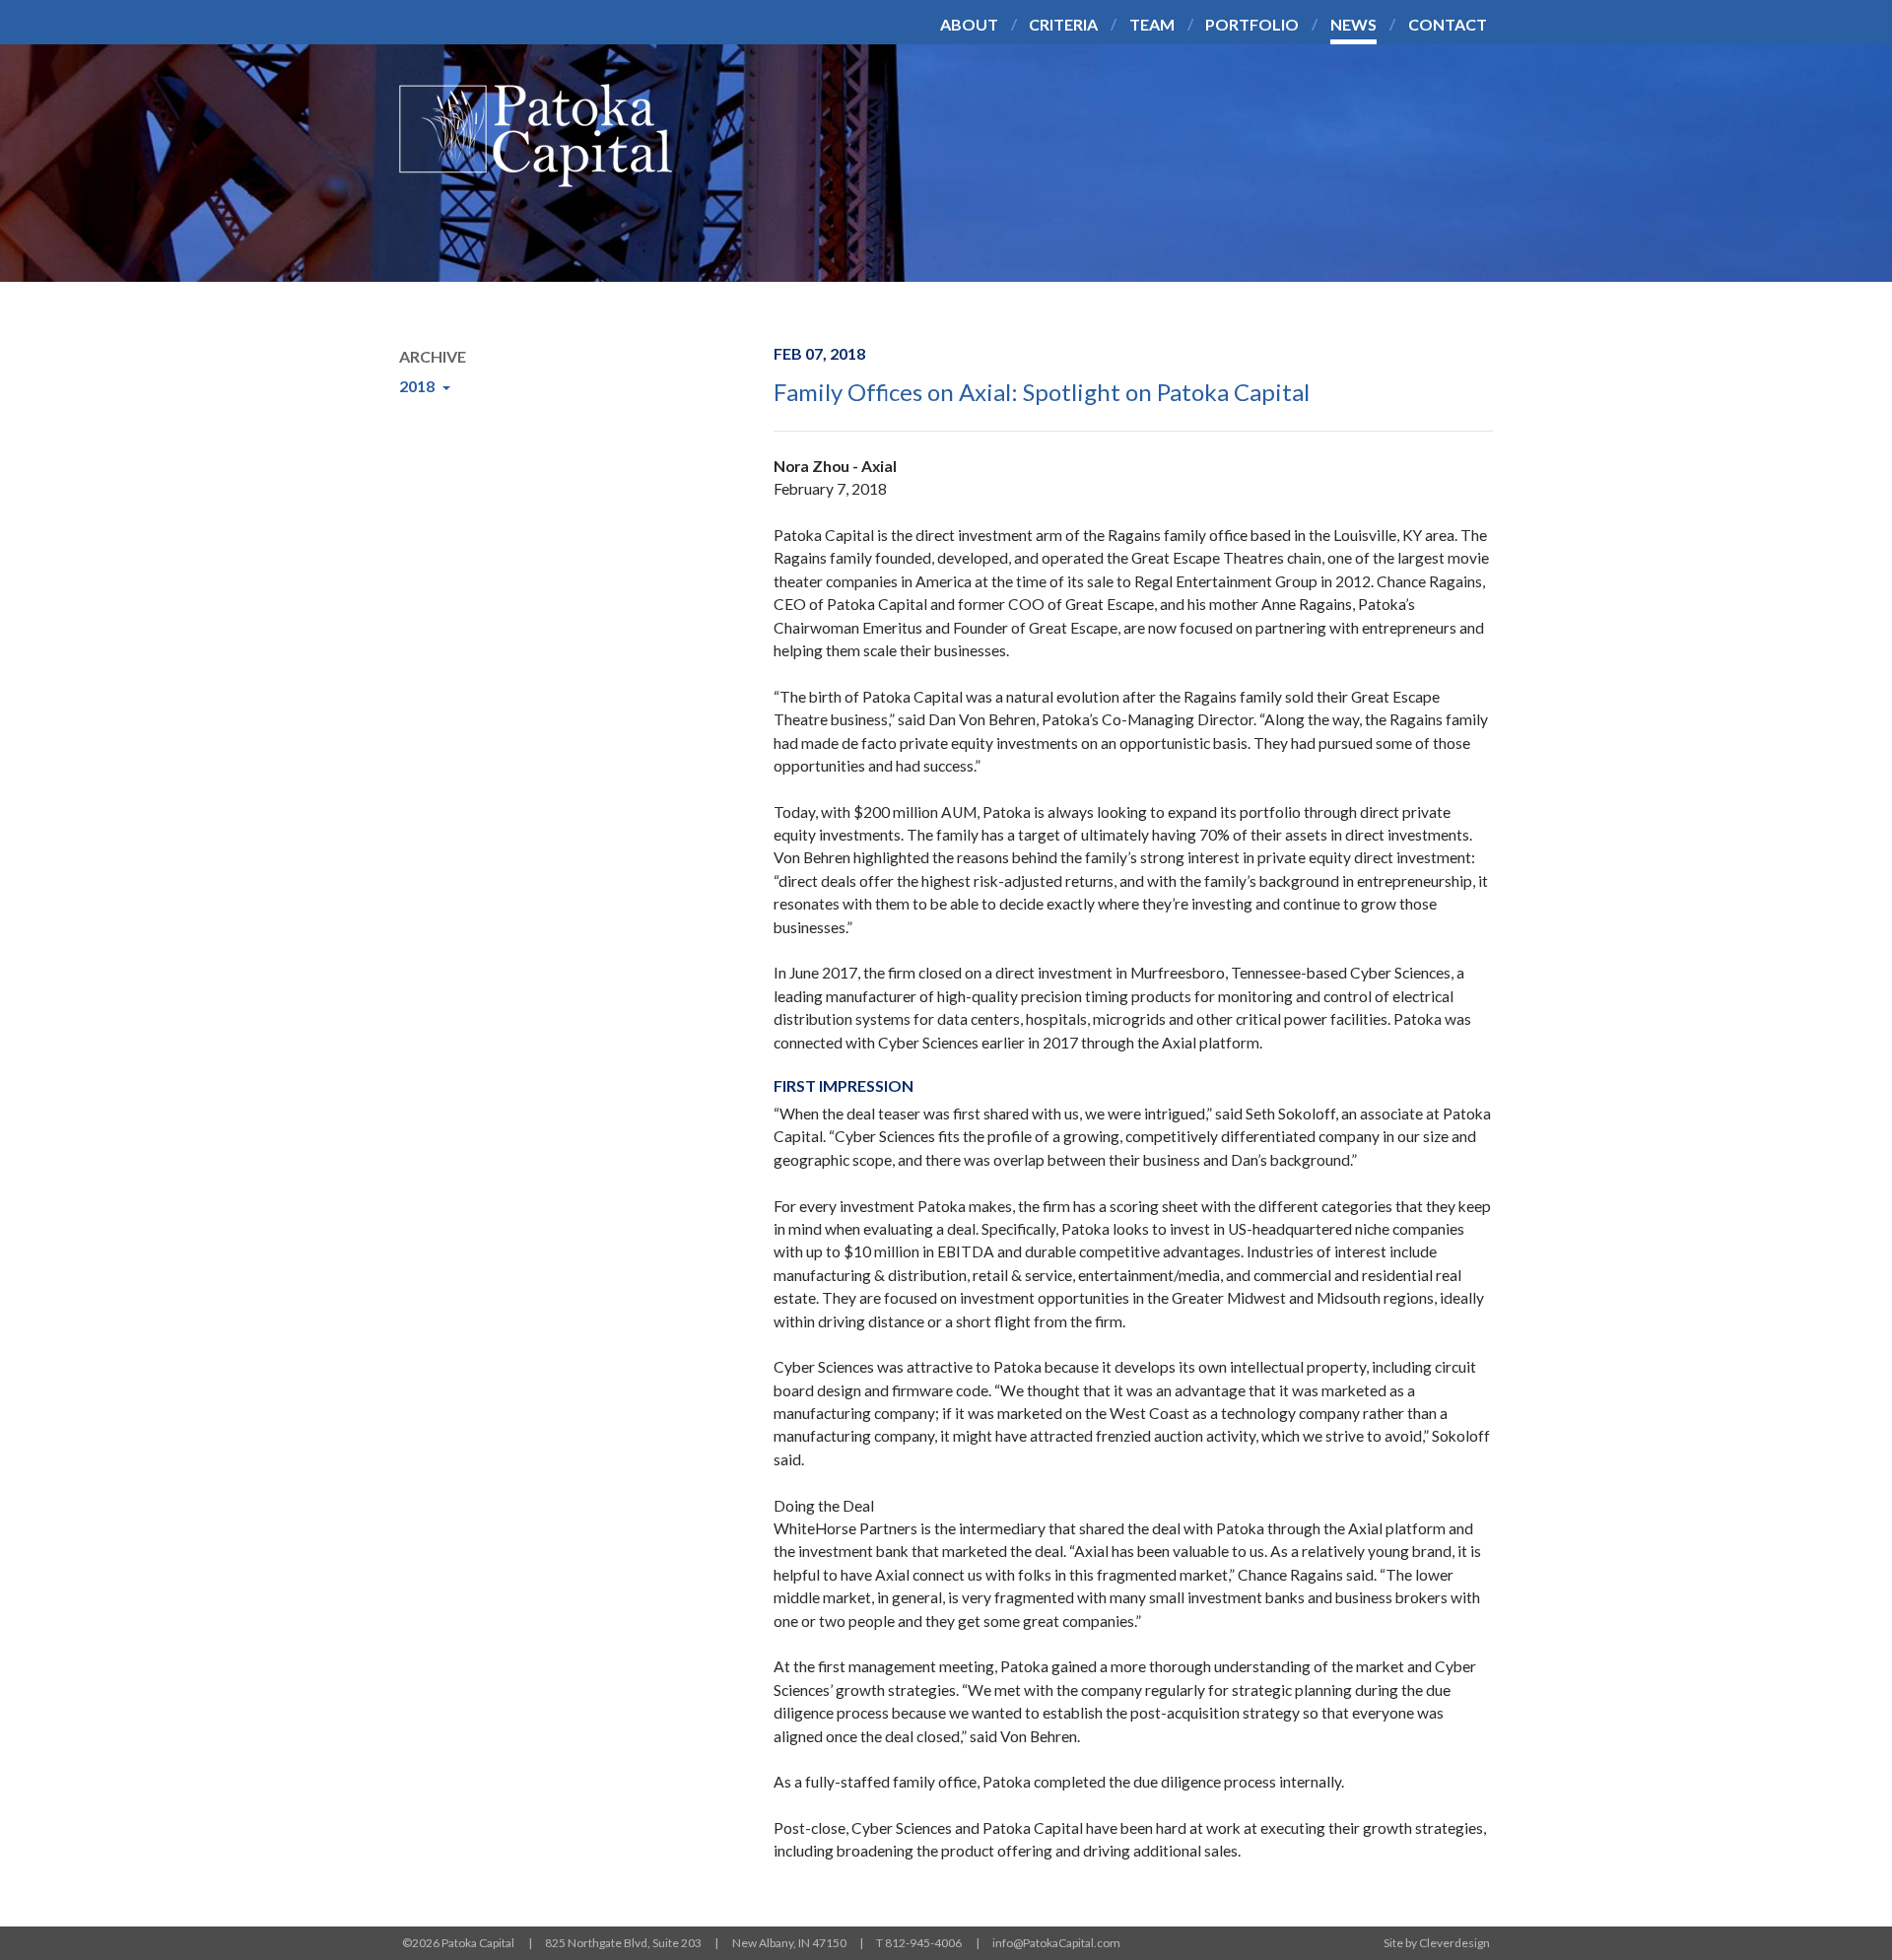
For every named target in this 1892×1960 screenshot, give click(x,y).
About (969, 24)
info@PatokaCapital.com (1056, 1943)
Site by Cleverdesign (1437, 1943)
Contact (1448, 24)
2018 (418, 386)
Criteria (1063, 24)
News (1353, 24)
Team (1152, 24)
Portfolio (1252, 24)
